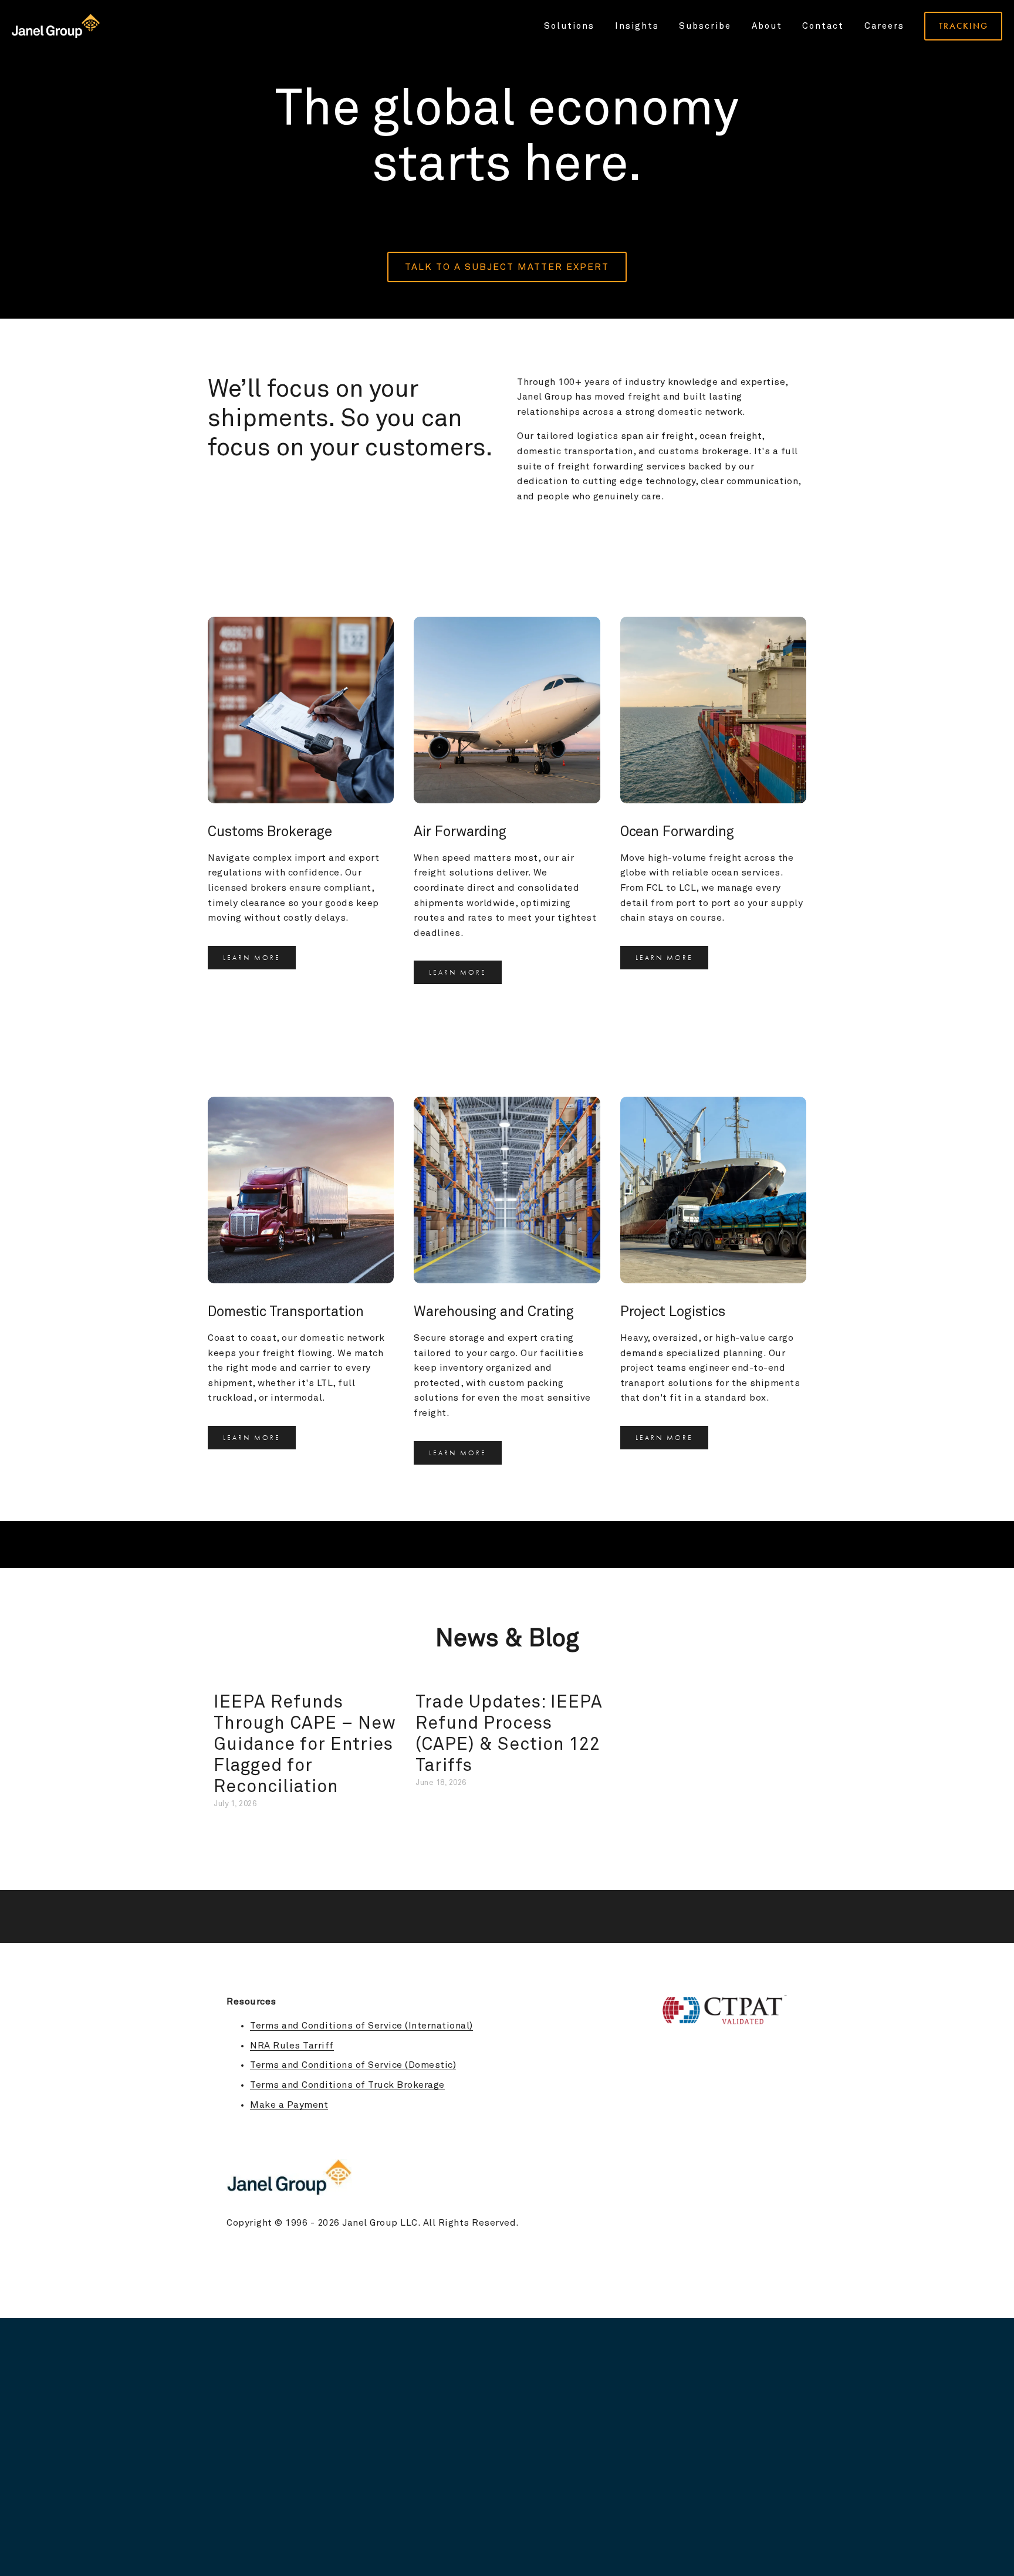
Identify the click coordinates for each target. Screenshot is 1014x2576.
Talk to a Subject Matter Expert (507, 267)
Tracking (964, 26)
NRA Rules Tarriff (292, 2046)
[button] (786, 1679)
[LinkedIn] (782, 2133)
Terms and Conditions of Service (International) (361, 2026)
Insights (637, 26)
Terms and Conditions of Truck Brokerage (347, 2085)
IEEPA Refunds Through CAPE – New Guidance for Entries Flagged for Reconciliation (305, 1745)
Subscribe (705, 26)
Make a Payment (289, 2105)
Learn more (252, 958)
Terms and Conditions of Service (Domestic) (353, 2065)
